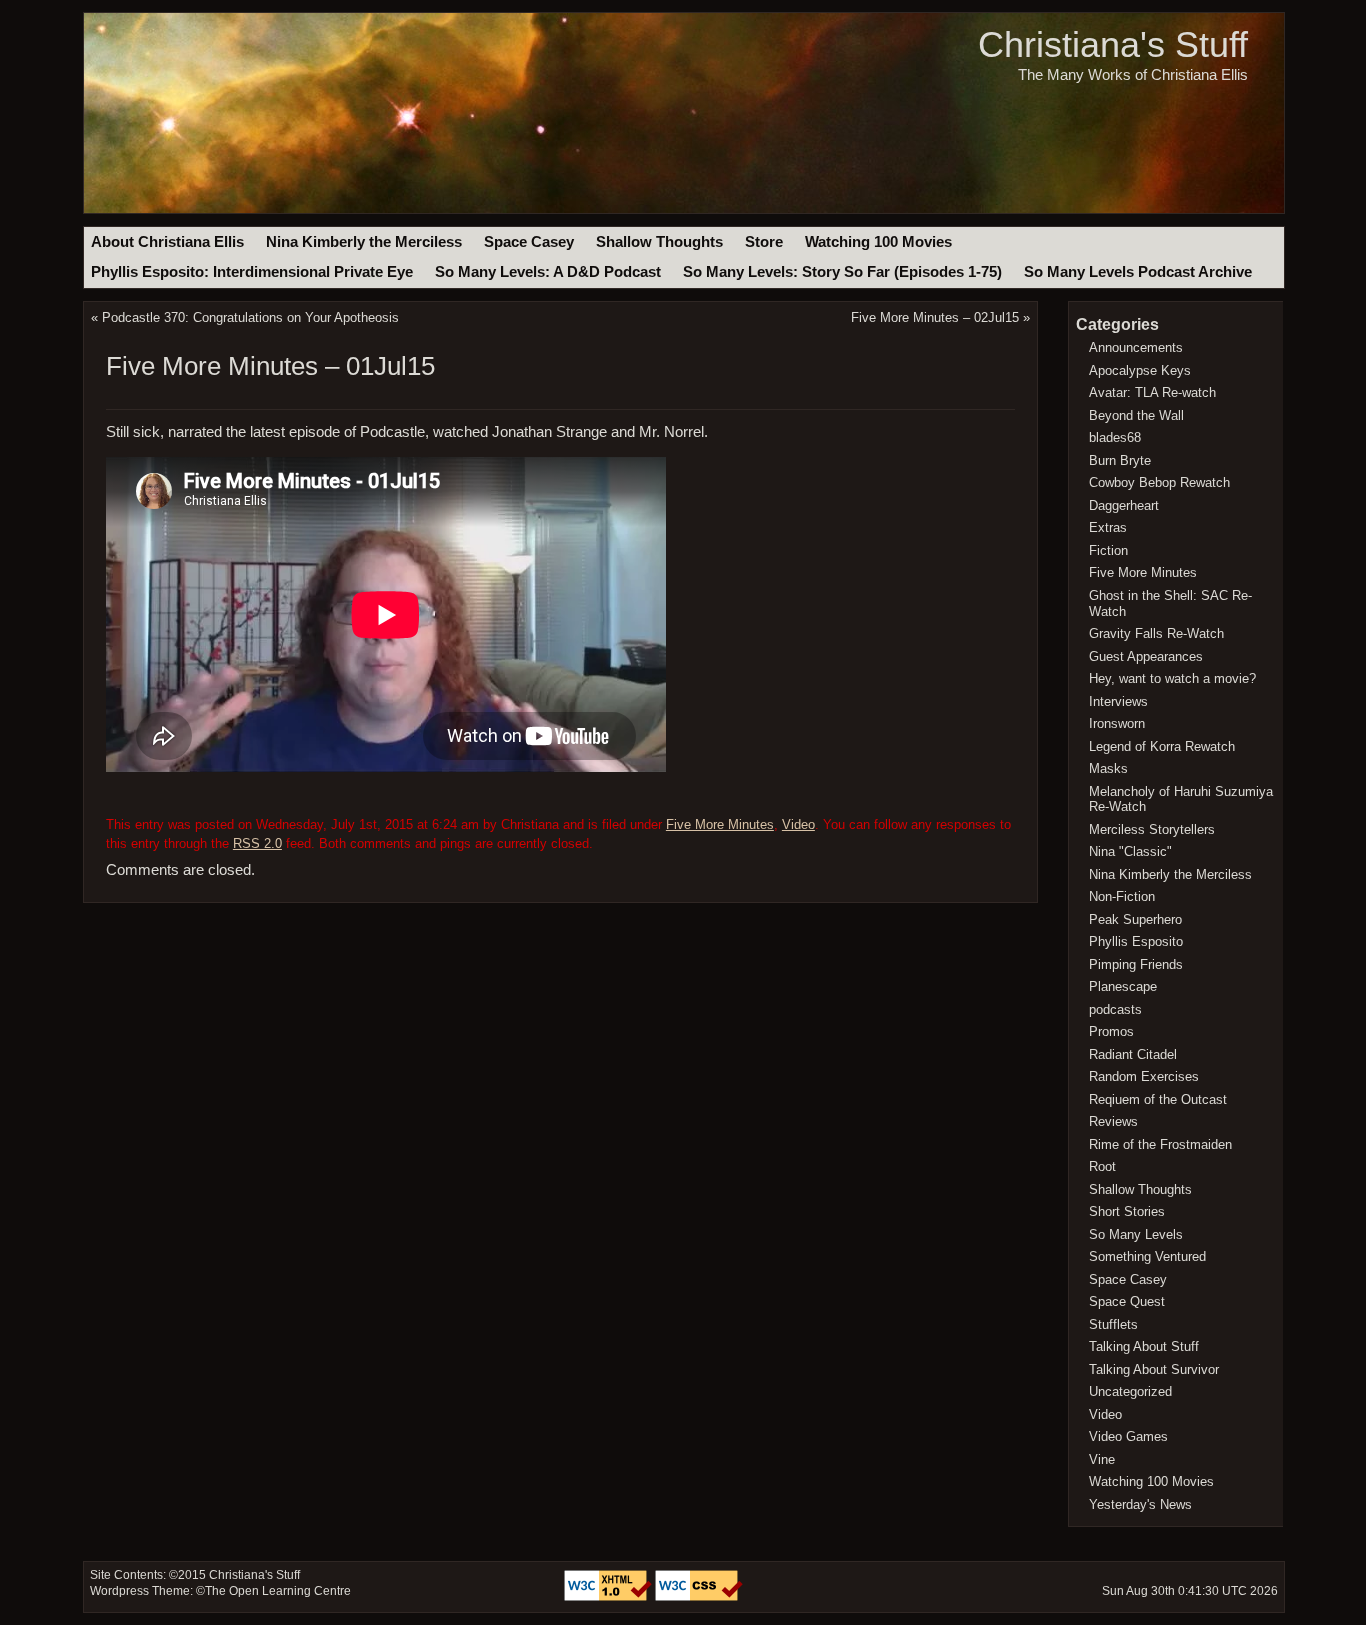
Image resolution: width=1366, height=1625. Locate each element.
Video (798, 824)
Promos (1111, 1031)
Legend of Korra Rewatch (1162, 746)
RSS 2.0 (257, 843)
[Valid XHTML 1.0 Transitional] (609, 1597)
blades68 (1115, 437)
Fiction (1108, 550)
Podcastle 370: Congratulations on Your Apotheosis (250, 317)
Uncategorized (1130, 1391)
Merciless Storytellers (1152, 829)
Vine (1102, 1459)
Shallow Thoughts (659, 242)
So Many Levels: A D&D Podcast (548, 272)
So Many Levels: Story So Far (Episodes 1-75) (842, 272)
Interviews (1118, 701)
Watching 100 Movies (878, 242)
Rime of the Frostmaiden (1160, 1144)
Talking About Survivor (1154, 1369)
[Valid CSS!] (699, 1597)
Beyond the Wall (1136, 415)
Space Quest (1127, 1301)
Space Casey (529, 242)
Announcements (1136, 347)
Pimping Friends (1136, 964)
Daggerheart (1124, 505)
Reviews (1113, 1121)
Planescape (1123, 986)
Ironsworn (1117, 723)
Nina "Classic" (1130, 851)
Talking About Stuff (1144, 1346)
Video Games (1128, 1436)
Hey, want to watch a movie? (1172, 678)
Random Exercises (1144, 1076)
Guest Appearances (1146, 656)
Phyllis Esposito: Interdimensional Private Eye (252, 272)
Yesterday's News (1140, 1504)
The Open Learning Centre (278, 1591)
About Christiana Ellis (167, 242)
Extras (1108, 527)
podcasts (1115, 1009)
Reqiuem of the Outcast (1158, 1099)
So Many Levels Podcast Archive (1138, 272)
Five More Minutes (720, 824)
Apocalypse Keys (1140, 370)
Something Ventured (1147, 1256)
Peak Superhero (1135, 919)
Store (764, 242)
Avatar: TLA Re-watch (1152, 392)
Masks (1108, 768)
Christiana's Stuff (1113, 44)
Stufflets (1113, 1324)
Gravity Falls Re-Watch (1156, 633)
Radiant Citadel (1133, 1054)
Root (1102, 1166)
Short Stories (1127, 1211)
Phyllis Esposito (1136, 941)
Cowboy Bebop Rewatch (1159, 482)
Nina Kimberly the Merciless (364, 242)
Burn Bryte (1120, 460)
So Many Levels (1136, 1234)
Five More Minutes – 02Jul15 (935, 317)
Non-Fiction (1122, 896)
